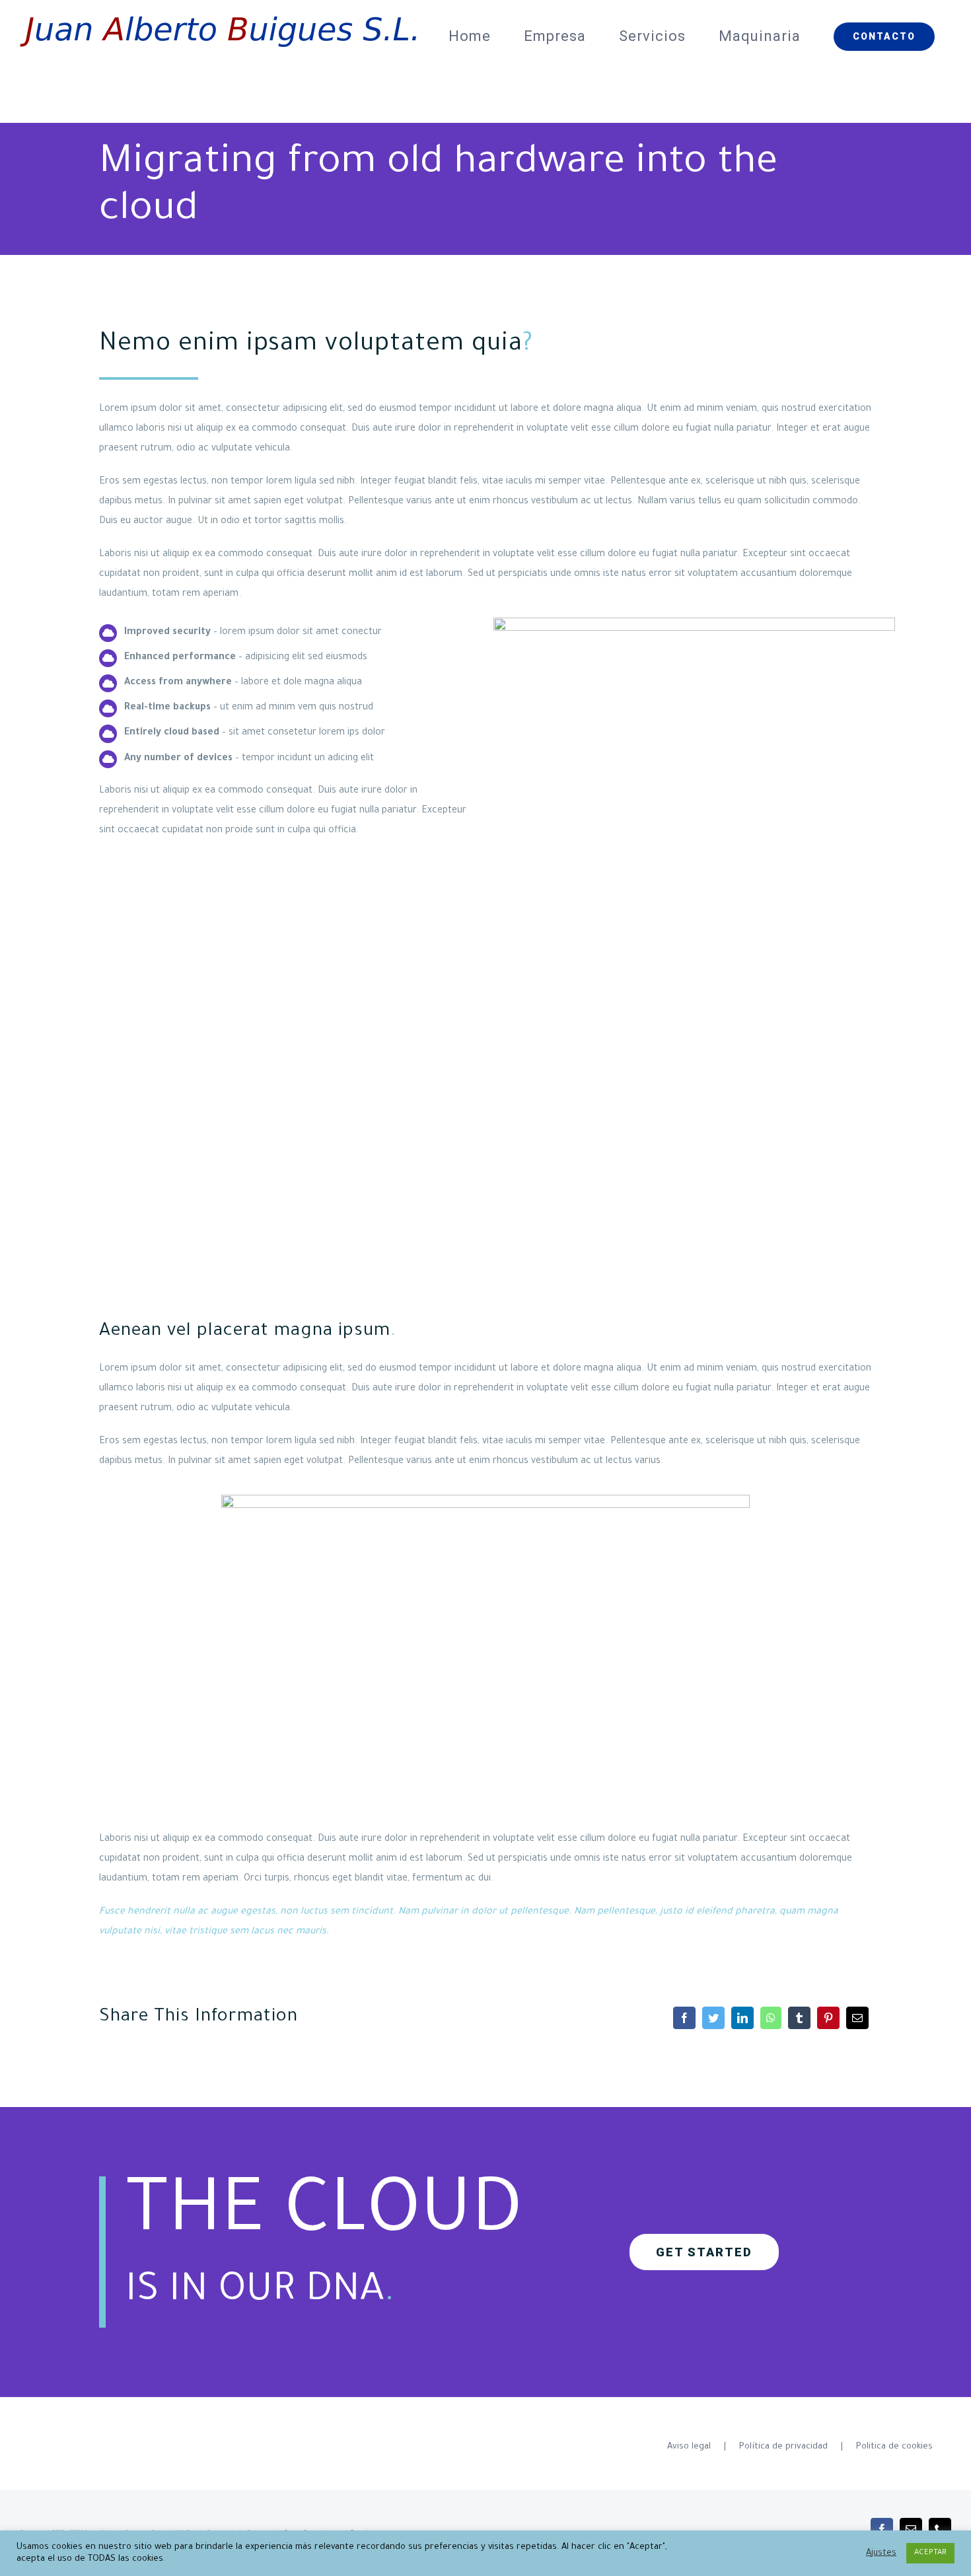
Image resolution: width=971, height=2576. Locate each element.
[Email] (857, 2018)
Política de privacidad (783, 2447)
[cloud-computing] (485, 1500)
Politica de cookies (894, 2447)
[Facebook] (684, 2018)
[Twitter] (713, 2018)
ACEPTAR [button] (930, 2553)
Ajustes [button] (881, 2554)
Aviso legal (689, 2447)
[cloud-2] (694, 623)
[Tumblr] (799, 2018)
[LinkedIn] (742, 2018)
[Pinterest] (828, 2018)
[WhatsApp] (771, 2018)
